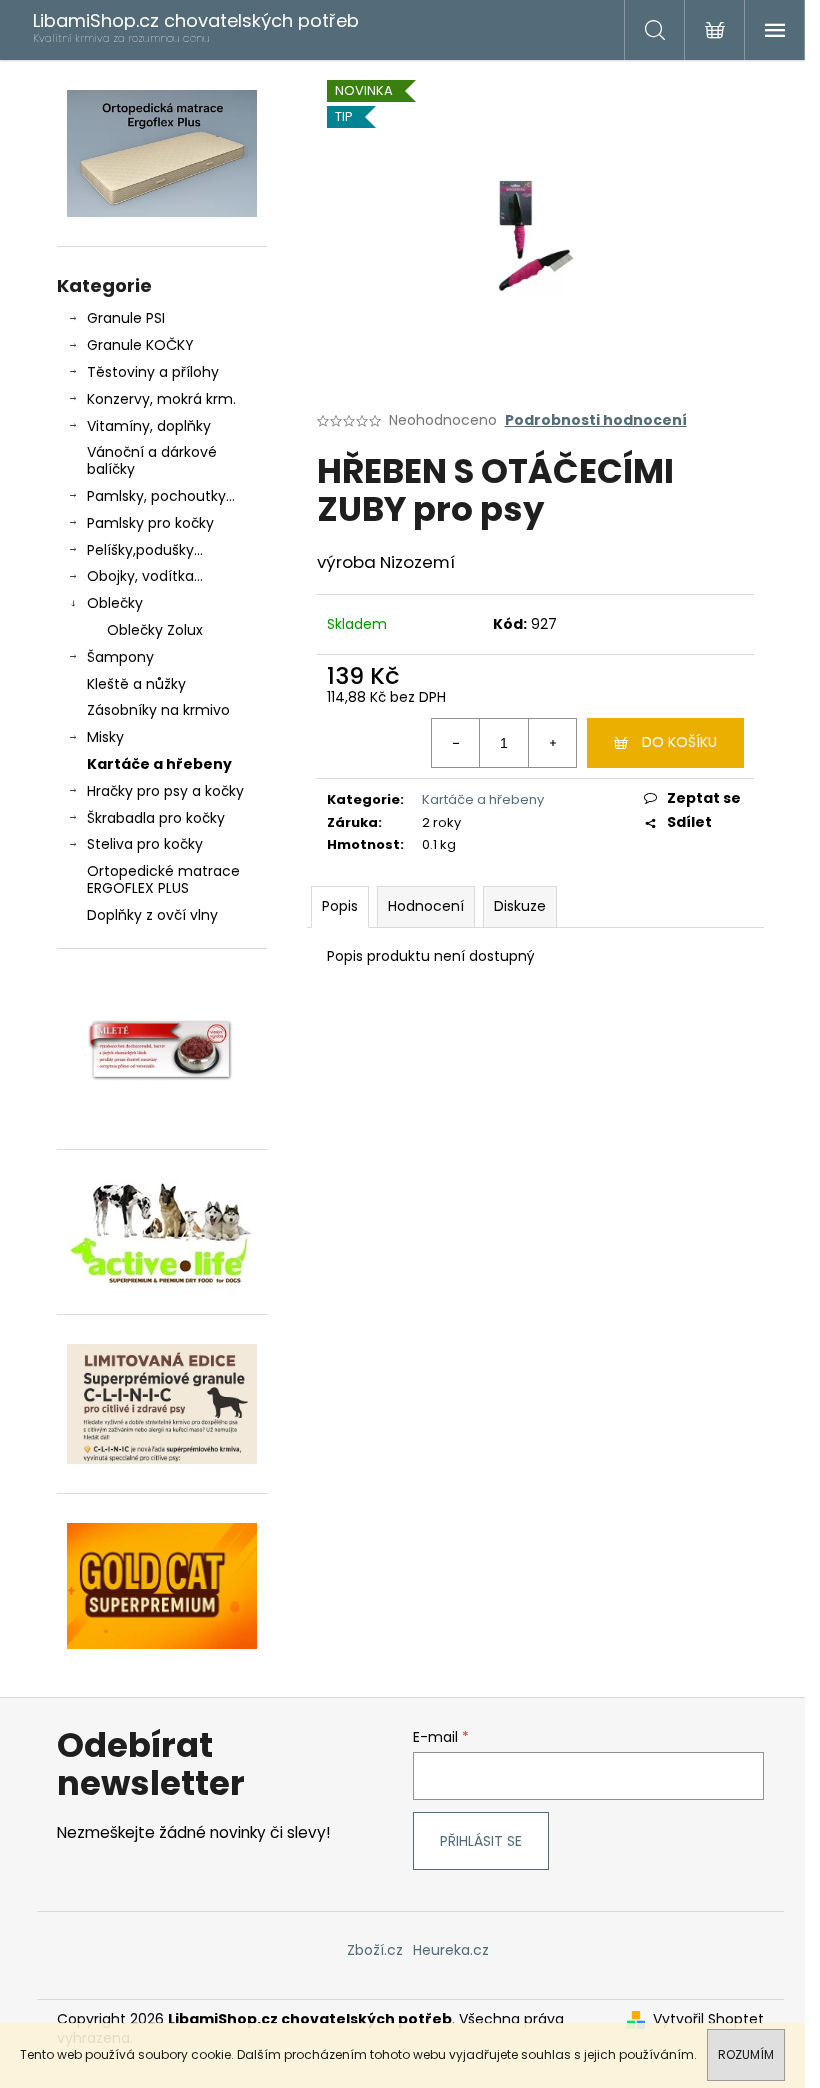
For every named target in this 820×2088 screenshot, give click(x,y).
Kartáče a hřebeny (159, 764)
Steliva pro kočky (145, 844)
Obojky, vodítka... (145, 576)
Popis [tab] (340, 906)
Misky (105, 737)
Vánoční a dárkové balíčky (152, 460)
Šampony (120, 657)
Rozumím (746, 2054)
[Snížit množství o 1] (456, 743)
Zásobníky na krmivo (158, 710)
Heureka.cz (451, 1950)
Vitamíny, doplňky (149, 426)
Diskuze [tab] (520, 906)
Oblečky (115, 603)
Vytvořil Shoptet (708, 2019)
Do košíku (679, 742)
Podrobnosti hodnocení (596, 420)
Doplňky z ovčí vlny (152, 915)
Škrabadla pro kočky (156, 818)
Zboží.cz (375, 1950)
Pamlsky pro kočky (150, 523)
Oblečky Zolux (155, 630)
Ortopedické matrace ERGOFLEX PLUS (163, 879)
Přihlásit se (481, 1841)
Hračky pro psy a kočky (165, 791)
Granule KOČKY (140, 345)
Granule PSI (126, 318)
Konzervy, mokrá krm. (161, 399)
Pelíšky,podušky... (145, 550)
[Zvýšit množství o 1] (552, 743)
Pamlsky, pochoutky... (161, 496)
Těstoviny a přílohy (153, 372)
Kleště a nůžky (136, 684)
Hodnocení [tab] (426, 906)
